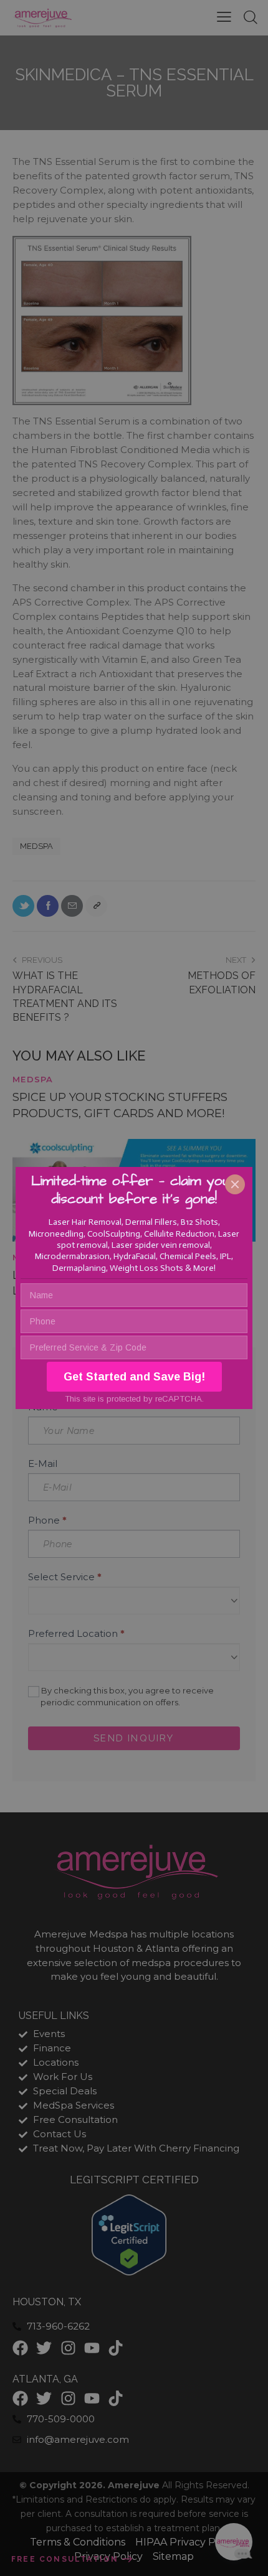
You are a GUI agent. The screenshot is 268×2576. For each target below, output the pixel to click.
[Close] (235, 1184)
